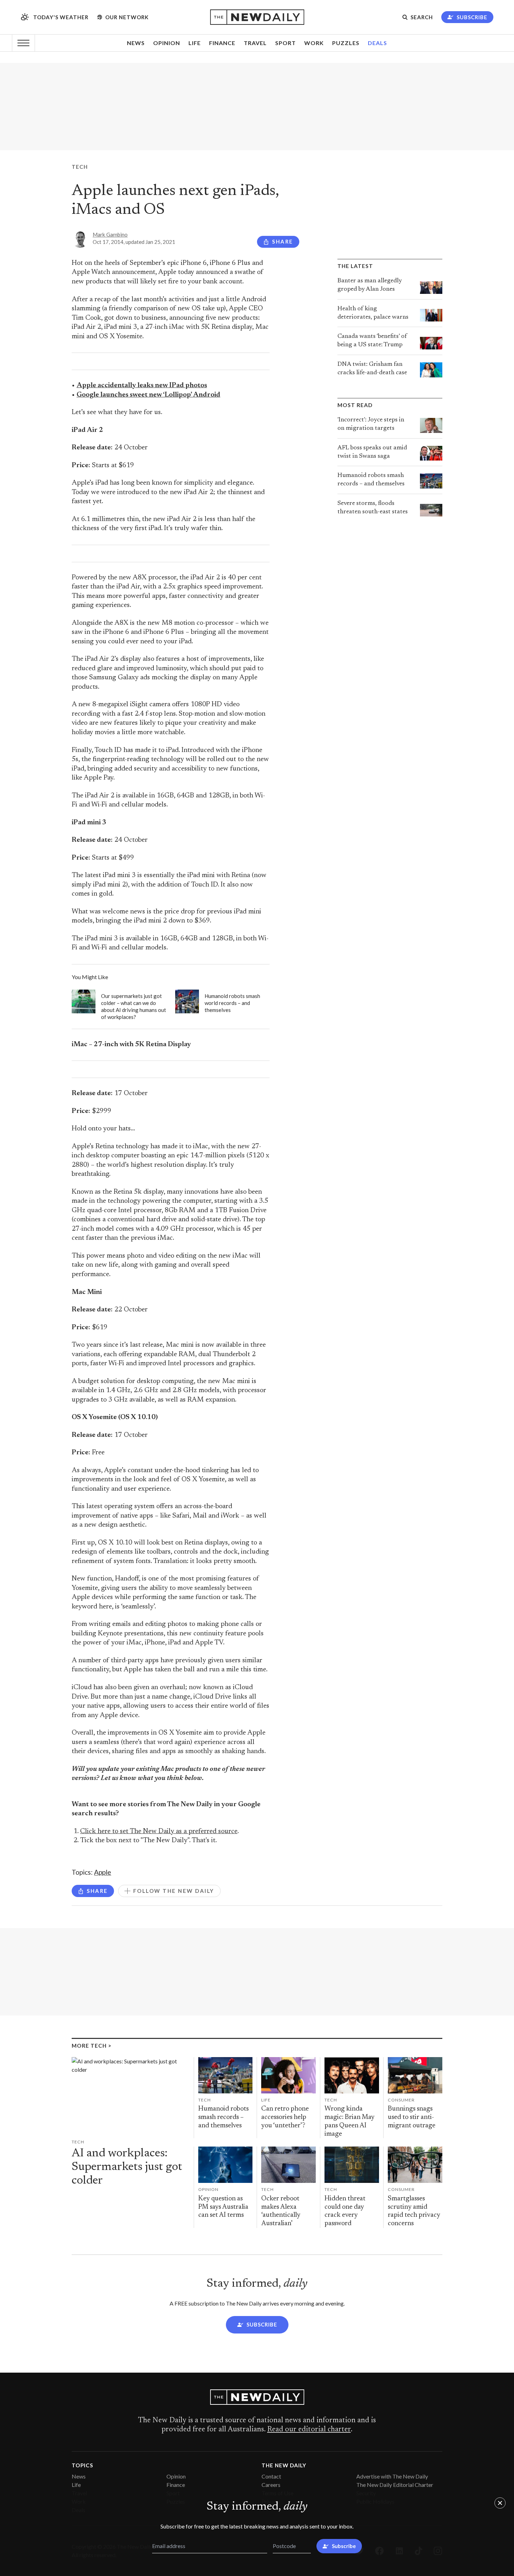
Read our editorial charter (309, 2430)
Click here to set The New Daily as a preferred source (159, 1832)
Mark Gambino (110, 234)
